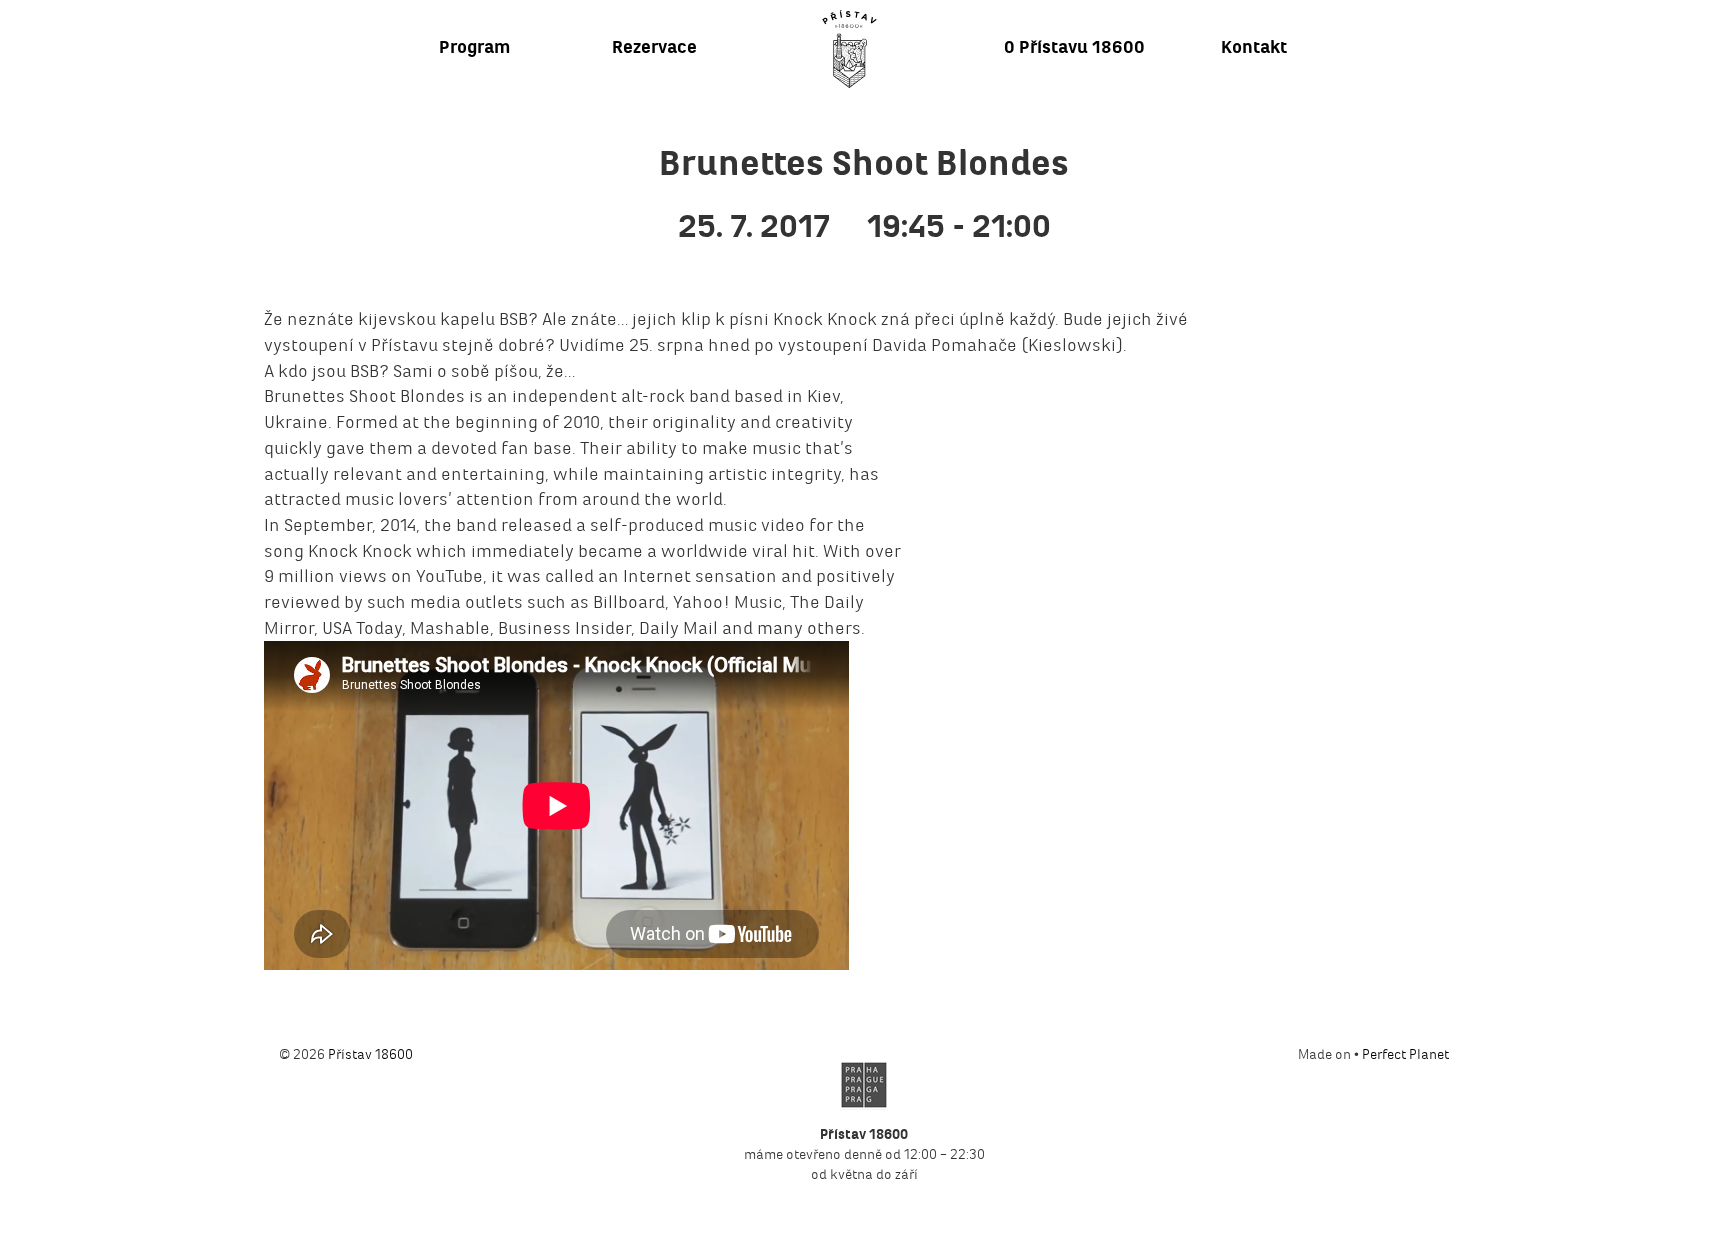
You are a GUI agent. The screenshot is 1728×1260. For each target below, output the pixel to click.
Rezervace (654, 47)
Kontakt (1254, 47)
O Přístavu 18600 (1074, 47)
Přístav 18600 (370, 1054)
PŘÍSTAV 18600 (849, 49)
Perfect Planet (1405, 1054)
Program (474, 47)
